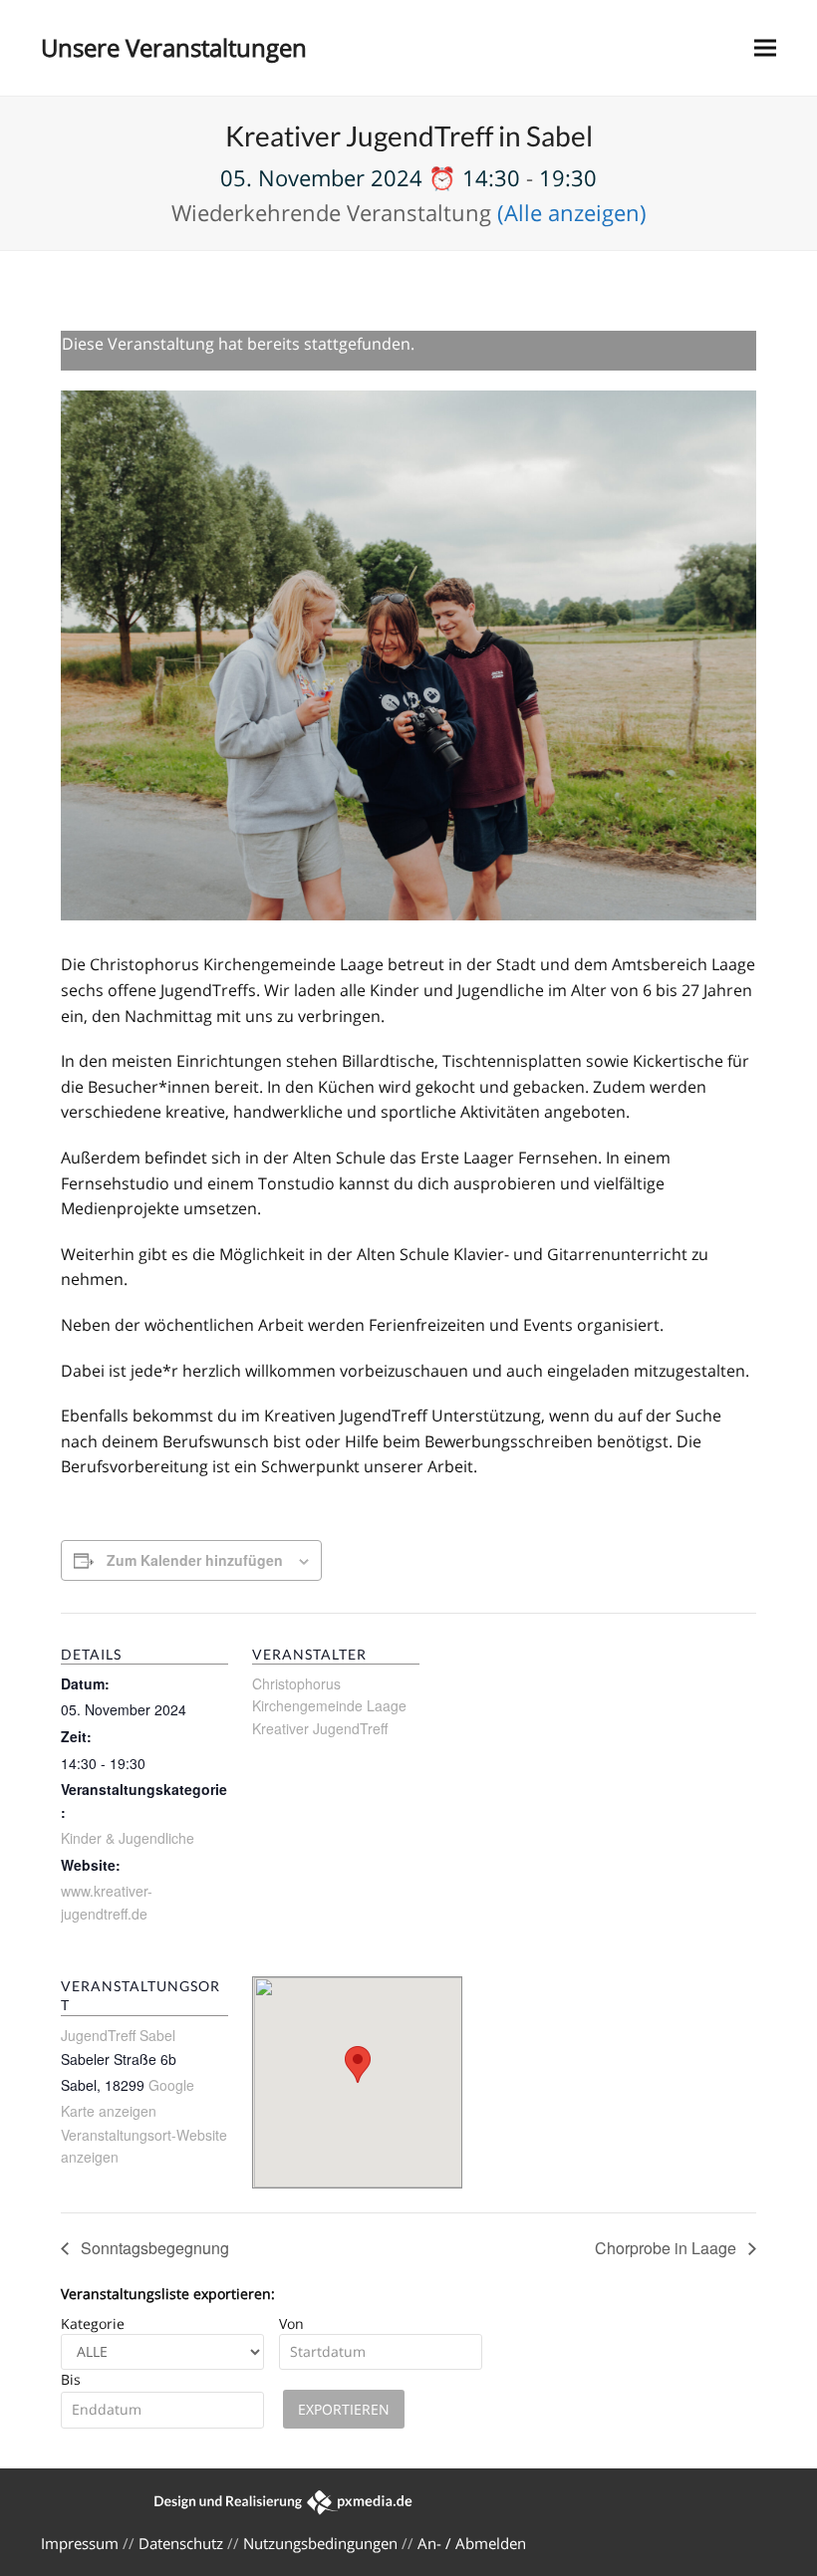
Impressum (80, 2543)
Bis (71, 2379)
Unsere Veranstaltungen (174, 47)
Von (291, 2323)
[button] (765, 48)
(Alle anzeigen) (572, 212)
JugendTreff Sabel (118, 2035)
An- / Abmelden (472, 2543)
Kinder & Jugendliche (128, 1838)
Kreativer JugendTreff (320, 1728)
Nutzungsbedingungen (320, 2543)
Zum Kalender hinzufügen (195, 1560)
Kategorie (93, 2323)
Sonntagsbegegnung (153, 2248)
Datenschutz (181, 2543)
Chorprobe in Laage (668, 2248)
